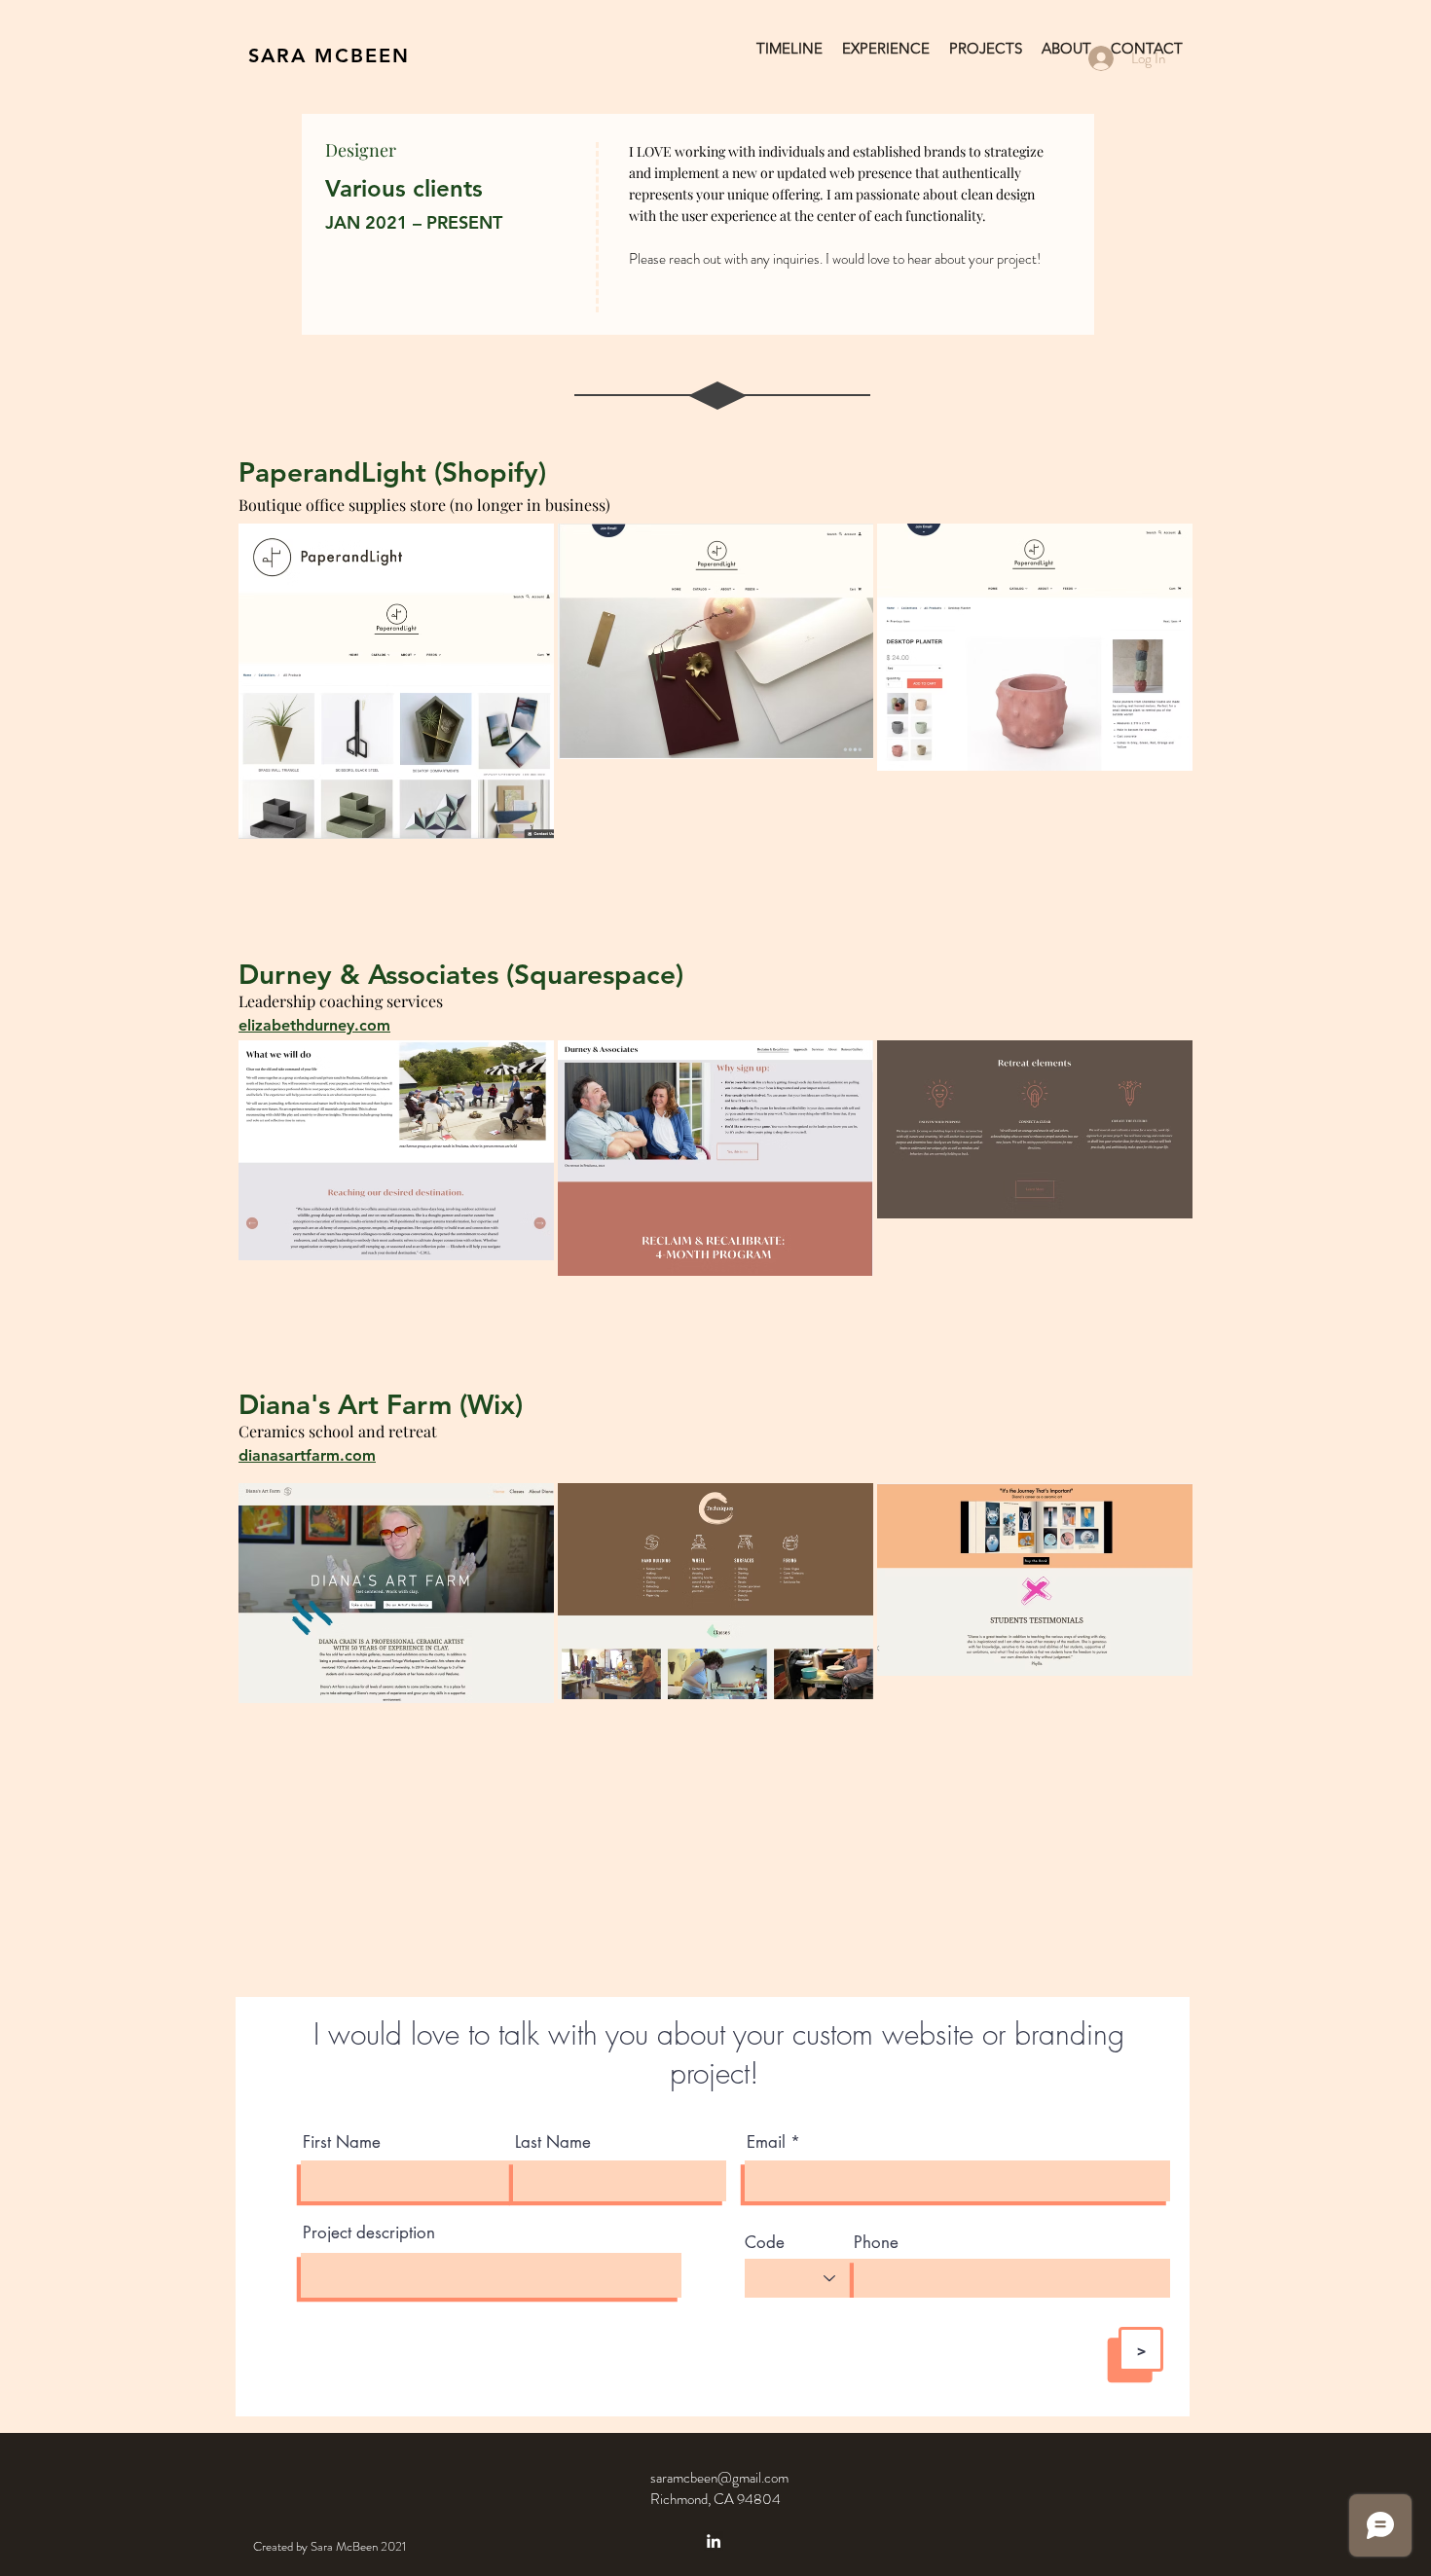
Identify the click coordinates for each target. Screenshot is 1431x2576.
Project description (369, 2233)
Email (766, 2142)
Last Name (553, 2142)
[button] (986, 49)
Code (765, 2243)
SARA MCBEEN (329, 55)
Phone (876, 2243)
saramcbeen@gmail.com (719, 2478)
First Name (342, 2142)
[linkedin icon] (714, 2541)
